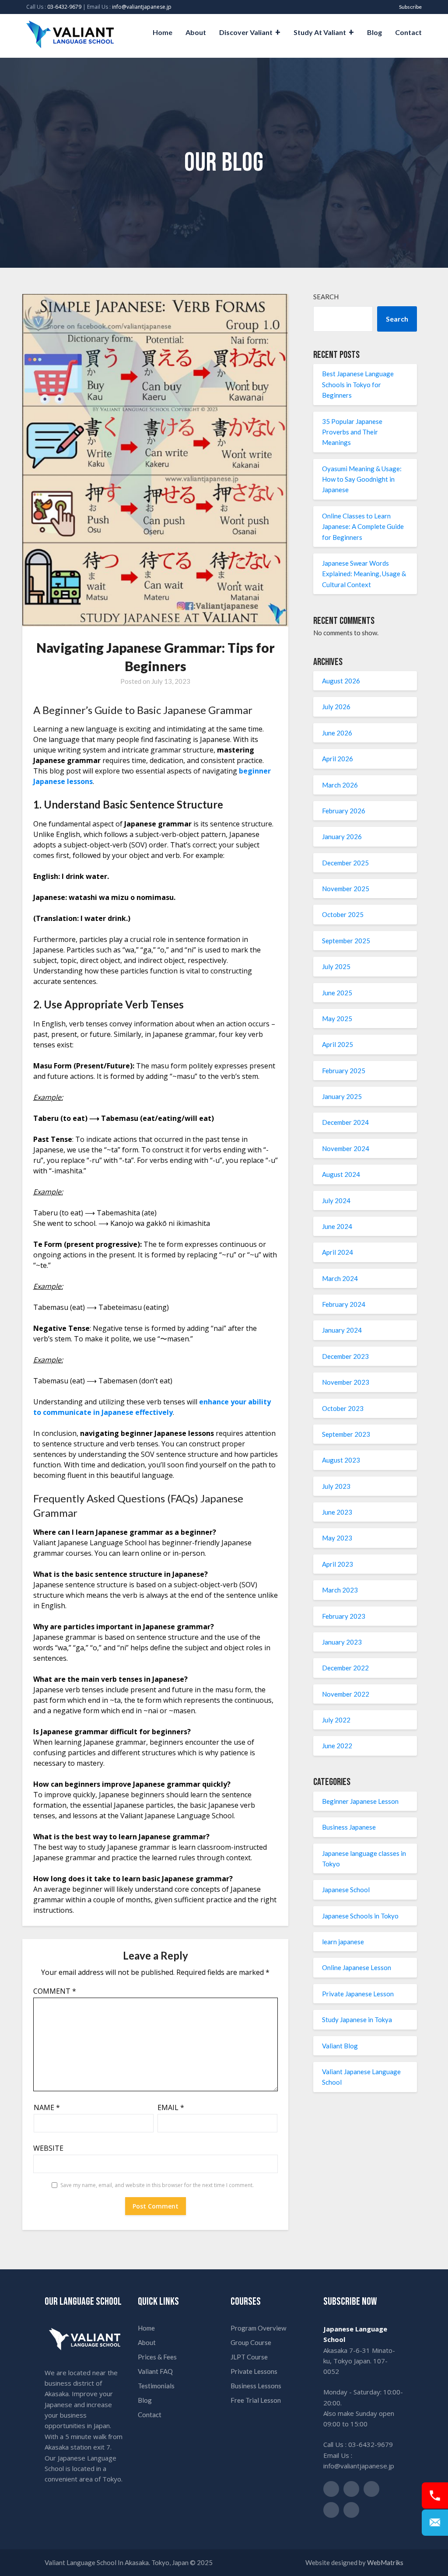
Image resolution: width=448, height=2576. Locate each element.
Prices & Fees (157, 2357)
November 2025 (346, 889)
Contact (408, 32)
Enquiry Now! (435, 2523)
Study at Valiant (320, 32)
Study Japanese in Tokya (357, 2019)
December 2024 (345, 1122)
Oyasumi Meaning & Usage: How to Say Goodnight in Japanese (362, 479)
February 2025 (344, 1071)
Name (47, 2107)
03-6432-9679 (64, 7)
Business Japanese (349, 1827)
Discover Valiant (246, 32)
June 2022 (337, 1746)
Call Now (435, 2495)
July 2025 (336, 966)
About (196, 32)
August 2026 (341, 681)
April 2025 (338, 1044)
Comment (55, 1991)
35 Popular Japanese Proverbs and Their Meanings (352, 432)
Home (163, 32)
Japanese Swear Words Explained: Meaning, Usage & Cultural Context (364, 574)
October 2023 (343, 1408)
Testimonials (156, 2386)
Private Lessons (254, 2371)
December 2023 (345, 1356)
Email (171, 2107)
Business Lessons (256, 2386)
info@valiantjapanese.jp (142, 7)
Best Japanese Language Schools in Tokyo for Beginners (358, 384)
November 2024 (346, 1148)
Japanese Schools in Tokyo (360, 1916)
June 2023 (337, 1512)
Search (326, 297)
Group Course (251, 2342)
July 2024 (336, 1200)
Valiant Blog (340, 2046)
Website (48, 2148)
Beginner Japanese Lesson (360, 1801)
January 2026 (342, 836)
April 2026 (338, 759)
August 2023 (341, 1460)
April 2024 (338, 1252)
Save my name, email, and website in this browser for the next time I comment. (157, 2185)
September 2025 (346, 941)
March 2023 (340, 1590)
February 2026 (344, 811)
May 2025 (337, 1018)
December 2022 (345, 1668)
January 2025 (342, 1096)
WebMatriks (385, 2562)
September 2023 (346, 1434)
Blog (374, 32)
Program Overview (258, 2328)
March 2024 (340, 1278)
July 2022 (336, 1720)
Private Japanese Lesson (358, 1994)
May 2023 (337, 1538)
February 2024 (344, 1304)
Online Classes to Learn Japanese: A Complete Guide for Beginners (363, 527)
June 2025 (337, 993)
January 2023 (342, 1642)
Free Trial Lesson (256, 2400)
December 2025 (345, 863)
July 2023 (336, 1486)
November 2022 (346, 1694)
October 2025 (343, 914)
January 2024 (342, 1330)
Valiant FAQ (155, 2371)
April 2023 (338, 1564)
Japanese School (346, 1890)
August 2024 (341, 1174)
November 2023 (346, 1382)
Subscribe (410, 7)
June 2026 (337, 733)
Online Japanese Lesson (357, 1967)
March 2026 (340, 785)
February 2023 (344, 1616)
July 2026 (336, 707)
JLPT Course (249, 2357)
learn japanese (343, 1942)
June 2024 (337, 1226)
